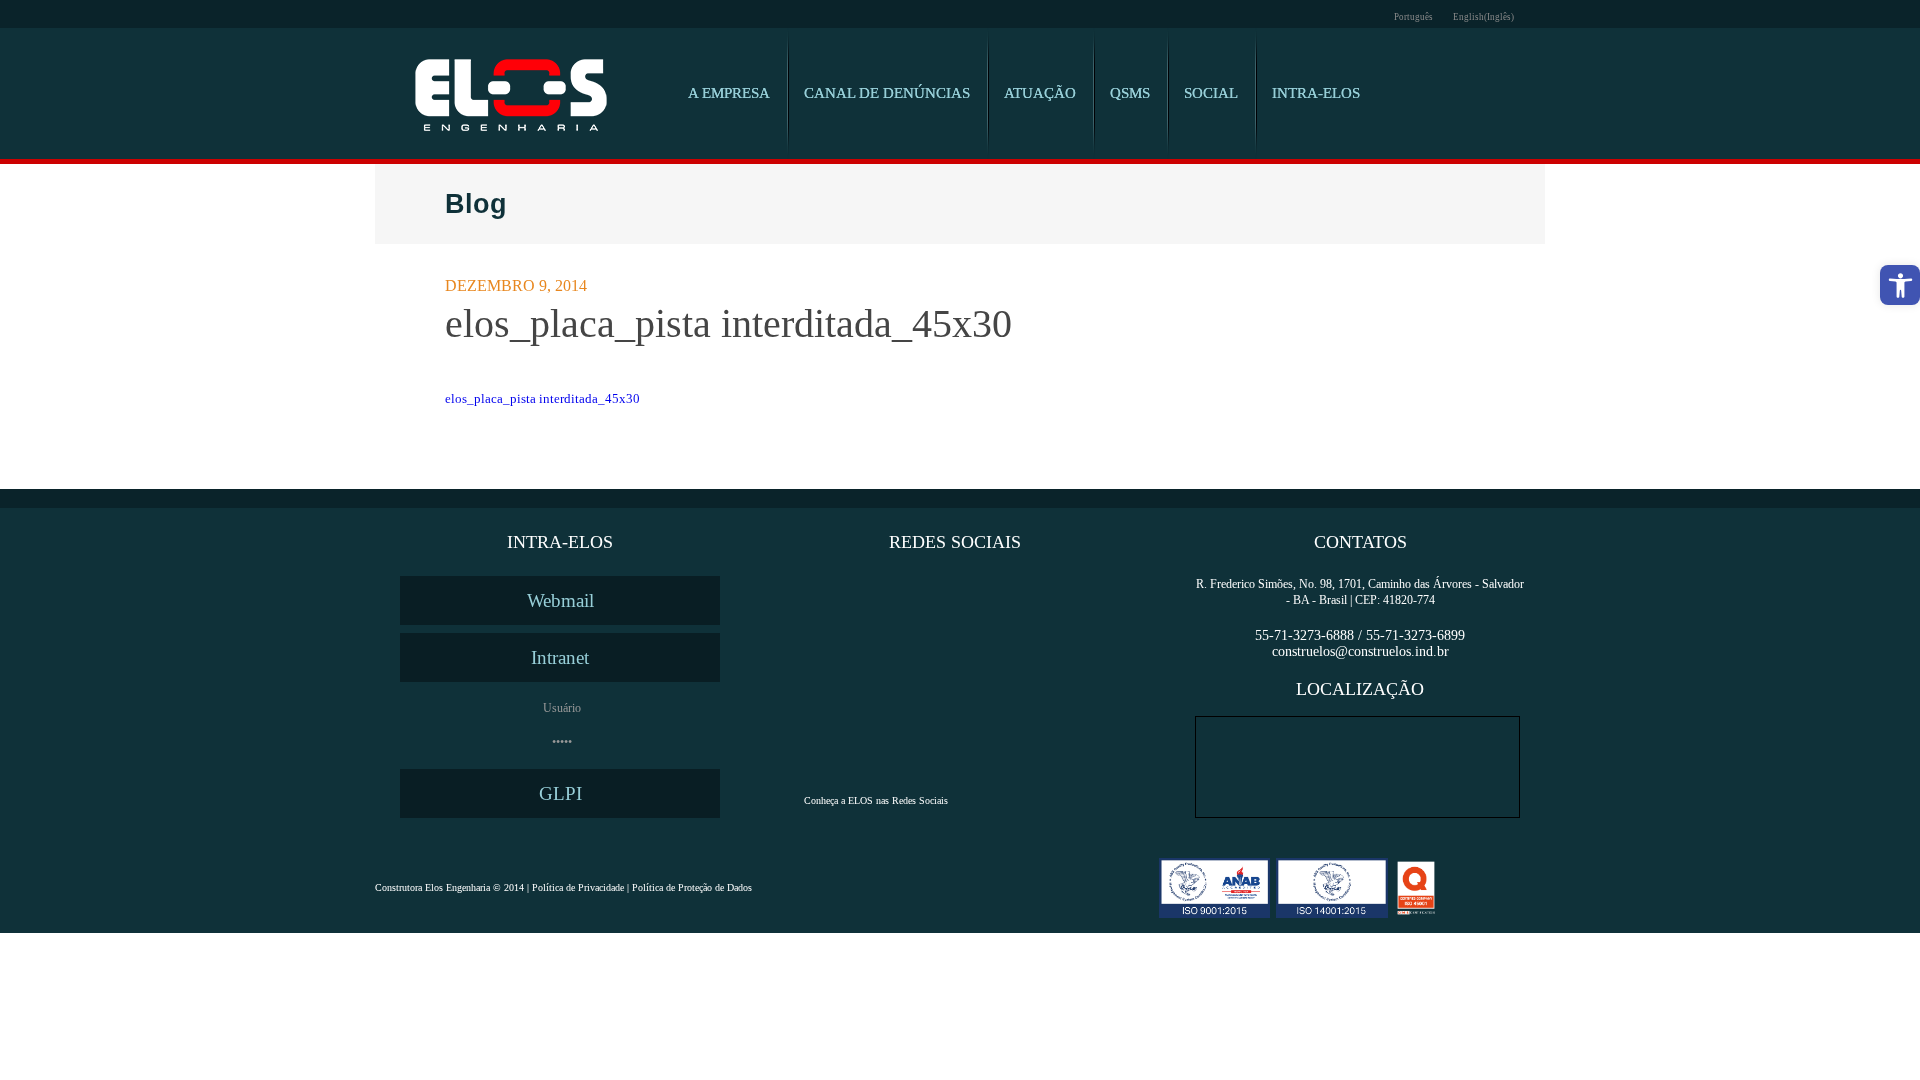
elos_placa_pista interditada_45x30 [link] (542, 398)
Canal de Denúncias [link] (887, 93)
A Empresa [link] (729, 93)
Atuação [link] (1040, 93)
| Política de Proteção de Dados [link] (688, 887)
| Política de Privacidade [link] (574, 887)
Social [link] (1211, 93)
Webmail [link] (560, 600)
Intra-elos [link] (1316, 93)
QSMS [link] (1130, 93)
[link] (1900, 285)
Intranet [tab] (560, 657)
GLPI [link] (560, 793)
